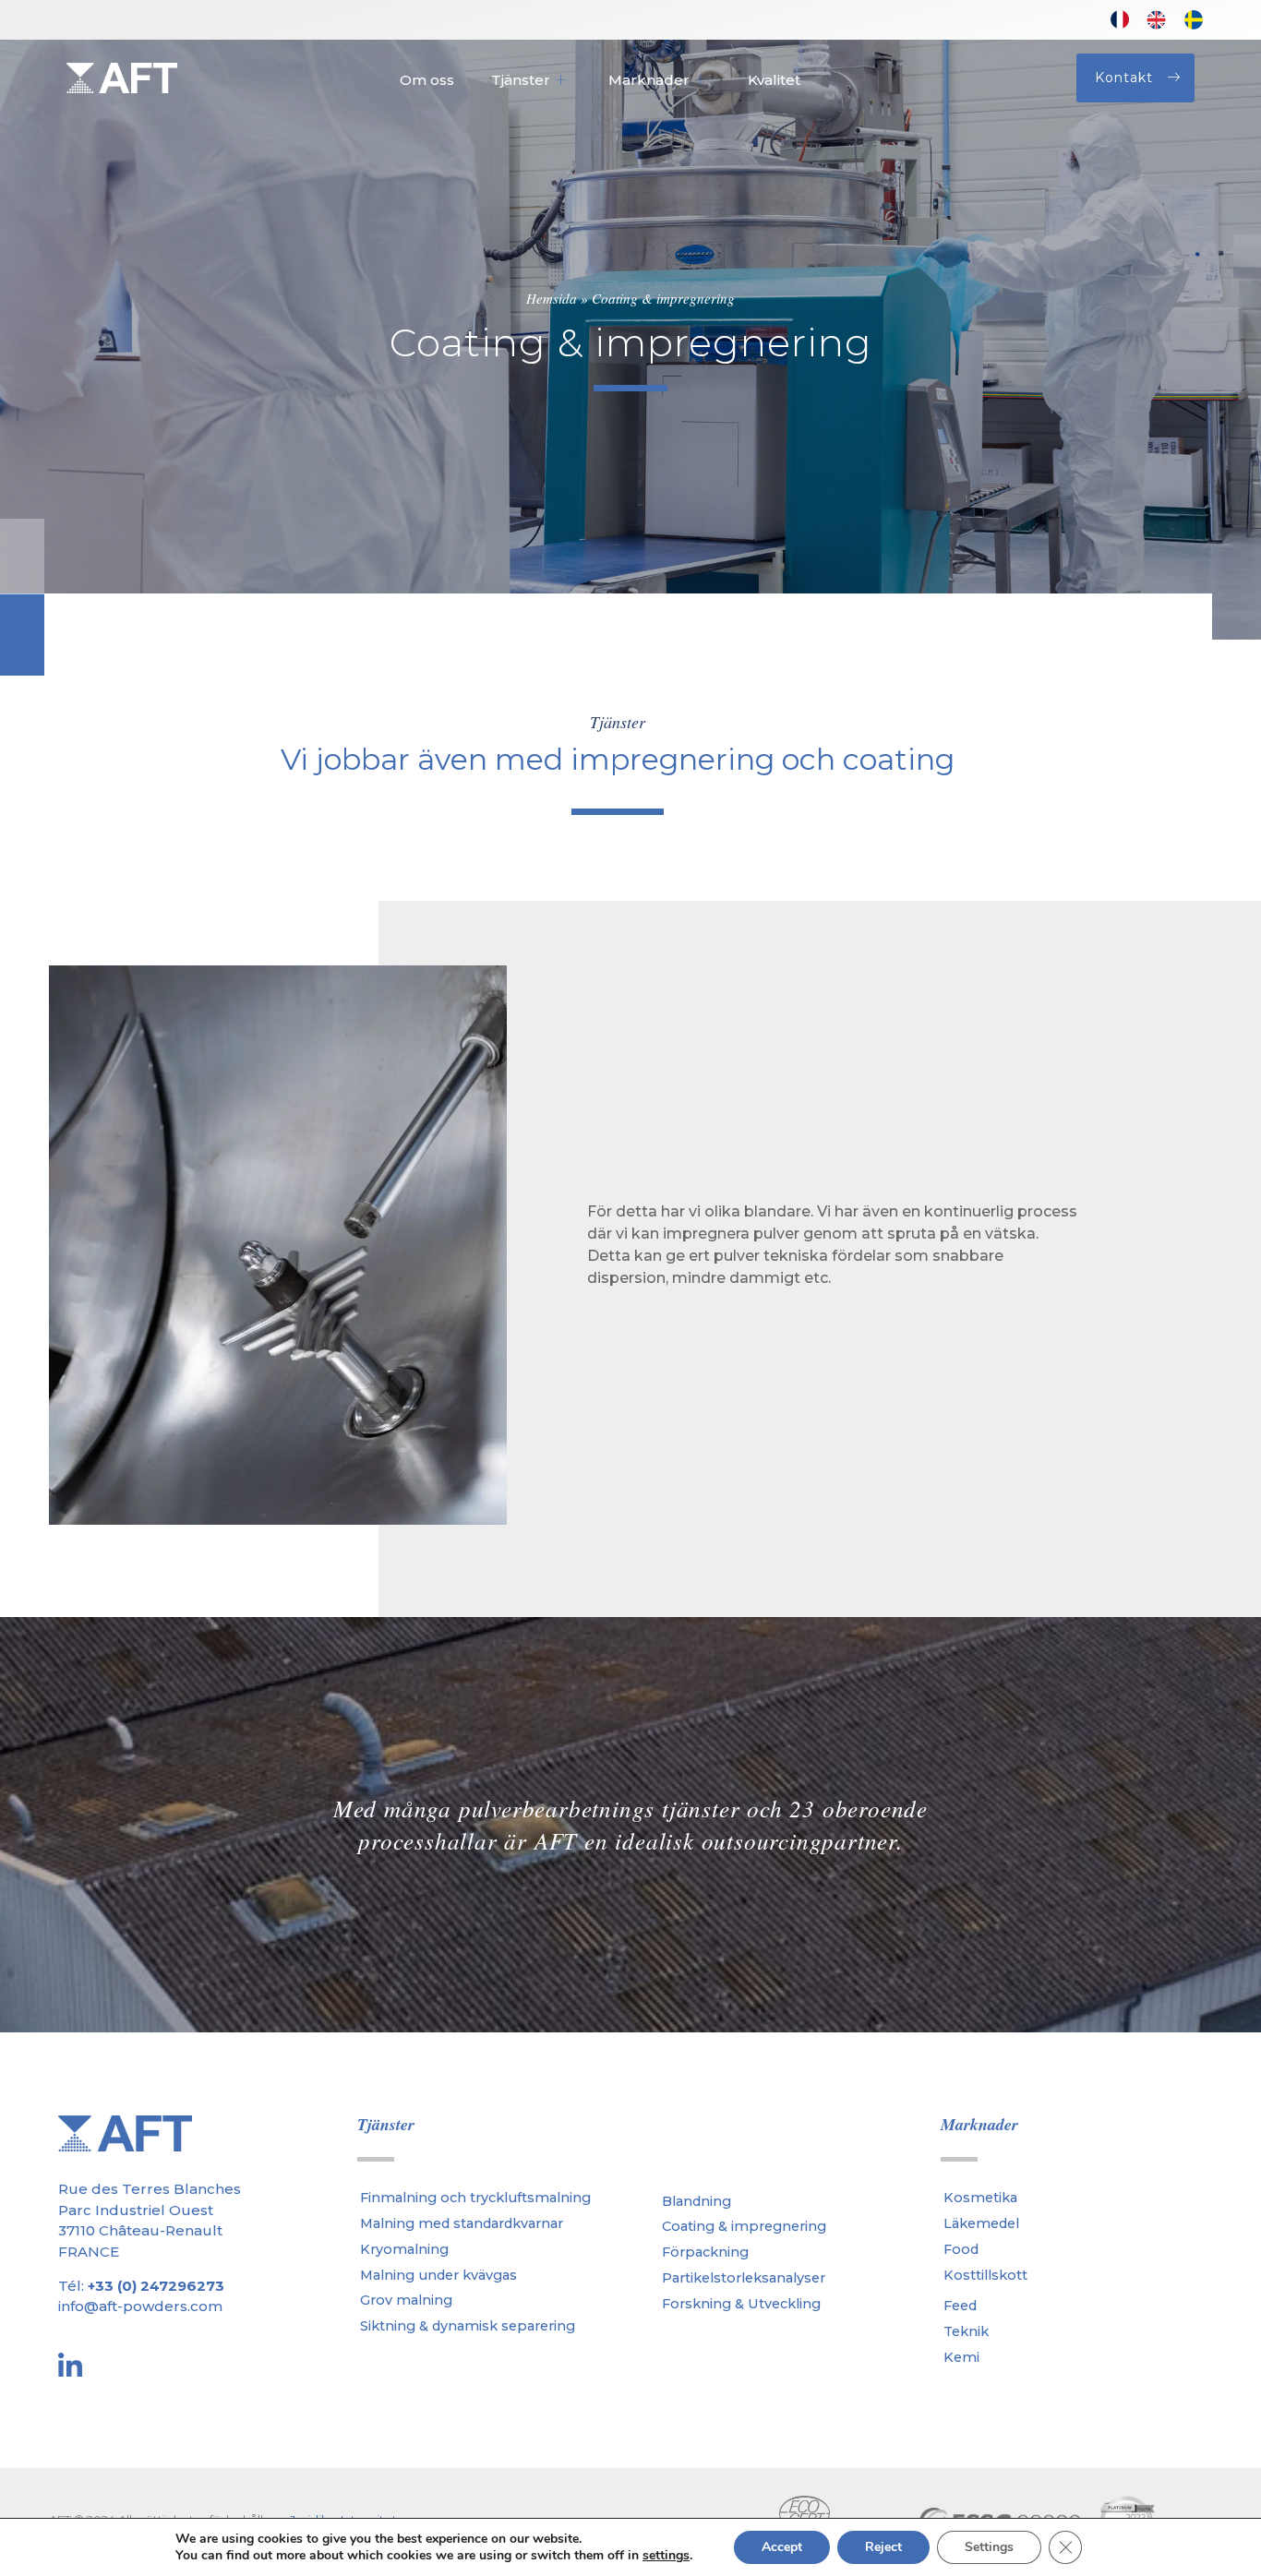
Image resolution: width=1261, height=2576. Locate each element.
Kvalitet (774, 80)
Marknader (649, 80)
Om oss (427, 80)
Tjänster (521, 80)
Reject (883, 2547)
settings (666, 2556)
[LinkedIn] (70, 2367)
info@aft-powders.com (140, 2306)
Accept (782, 2547)
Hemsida (552, 298)
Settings (989, 2547)
